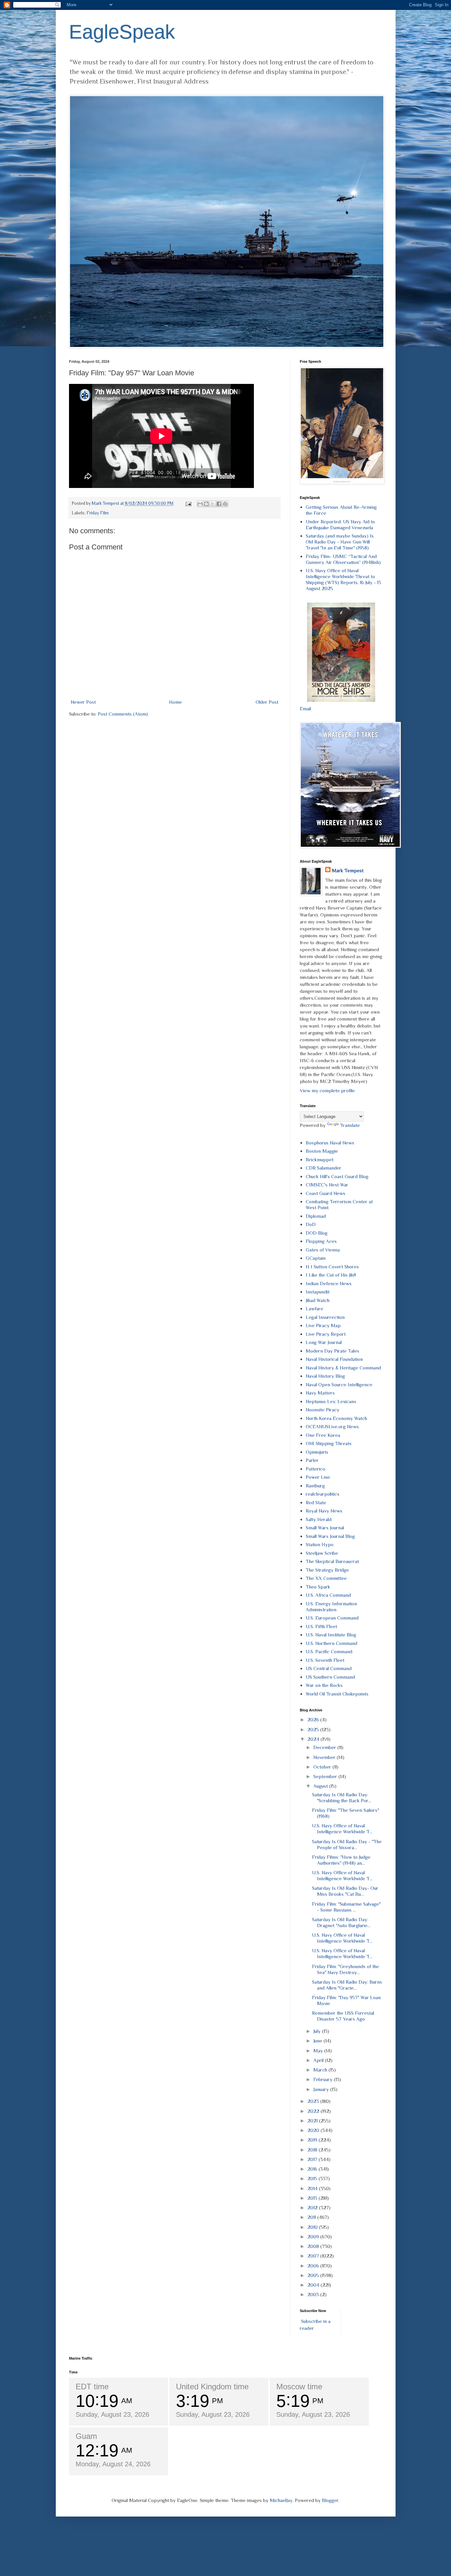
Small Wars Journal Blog (330, 1536)
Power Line (318, 1477)
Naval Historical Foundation (334, 1359)
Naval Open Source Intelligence (339, 1384)
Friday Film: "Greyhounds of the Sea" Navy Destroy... (346, 1969)
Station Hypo (320, 1544)
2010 (313, 2227)
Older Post (267, 702)
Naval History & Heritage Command (343, 1368)
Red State (316, 1502)
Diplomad (316, 1216)
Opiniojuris (317, 1452)
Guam (86, 2436)
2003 (314, 2294)
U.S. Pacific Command (329, 1651)
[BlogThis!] (206, 504)
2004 (314, 2285)
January (322, 2089)
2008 (314, 2246)
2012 (313, 2207)
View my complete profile (327, 1090)
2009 (314, 2237)
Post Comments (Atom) (123, 714)
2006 (314, 2266)
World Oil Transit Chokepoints (337, 1694)
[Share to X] (213, 504)
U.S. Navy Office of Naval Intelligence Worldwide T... (342, 1829)
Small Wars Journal (325, 1528)
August (321, 1786)
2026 (314, 1719)
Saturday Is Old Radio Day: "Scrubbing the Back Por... (342, 1797)
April (319, 2060)
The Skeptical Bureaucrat (332, 1561)
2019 (313, 2140)
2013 (313, 2198)
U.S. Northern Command (331, 1643)
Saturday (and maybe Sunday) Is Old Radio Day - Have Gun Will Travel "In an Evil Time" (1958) (340, 542)
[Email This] (200, 504)
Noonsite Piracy (323, 1410)
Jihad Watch (318, 1300)
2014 (313, 2188)
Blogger (330, 2500)
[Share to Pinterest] (225, 504)
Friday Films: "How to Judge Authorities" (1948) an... (341, 1860)
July (318, 2031)
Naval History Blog (325, 1376)
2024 (314, 1739)
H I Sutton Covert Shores (332, 1267)
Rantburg (315, 1486)
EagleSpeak (122, 32)
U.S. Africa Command (328, 1595)
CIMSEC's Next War (327, 1185)
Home (175, 702)
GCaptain (316, 1258)
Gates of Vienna (323, 1250)
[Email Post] (188, 503)
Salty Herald (319, 1519)
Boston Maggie (322, 1151)
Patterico (315, 1469)
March (321, 2070)
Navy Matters (320, 1393)
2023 (314, 2101)
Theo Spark (318, 1587)
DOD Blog (317, 1233)
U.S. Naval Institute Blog (331, 1635)
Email (305, 709)
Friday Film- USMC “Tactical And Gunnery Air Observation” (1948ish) (343, 559)
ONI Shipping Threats (329, 1443)
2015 (313, 2178)
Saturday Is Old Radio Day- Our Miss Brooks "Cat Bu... (345, 1891)
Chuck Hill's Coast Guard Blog (337, 1176)
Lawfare (314, 1308)
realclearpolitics (323, 1494)
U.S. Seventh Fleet (325, 1660)
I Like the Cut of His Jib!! (331, 1275)
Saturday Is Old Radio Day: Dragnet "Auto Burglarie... (341, 1922)
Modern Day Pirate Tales (332, 1351)
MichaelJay (281, 2500)
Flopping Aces (321, 1241)
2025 (314, 1729)
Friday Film (98, 513)
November (325, 1757)
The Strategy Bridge (327, 1570)
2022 (314, 2111)
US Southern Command (330, 1677)
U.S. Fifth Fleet (321, 1626)
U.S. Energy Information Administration (331, 1606)
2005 (314, 2275)
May (319, 2051)
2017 (313, 2159)
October (323, 1767)
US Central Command (329, 1668)
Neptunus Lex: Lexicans (331, 1401)
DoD (311, 1224)
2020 (314, 2130)
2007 (314, 2256)
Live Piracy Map (323, 1325)
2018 (313, 2150)
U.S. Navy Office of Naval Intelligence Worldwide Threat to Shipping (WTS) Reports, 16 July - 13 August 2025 (343, 579)
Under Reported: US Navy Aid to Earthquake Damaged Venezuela (340, 524)
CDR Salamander (324, 1168)
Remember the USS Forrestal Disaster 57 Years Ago (343, 2016)
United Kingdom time (212, 2387)
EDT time (92, 2387)
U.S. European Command (332, 1618)
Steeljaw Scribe (322, 1553)
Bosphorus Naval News (330, 1143)
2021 (313, 2121)
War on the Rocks (324, 1685)
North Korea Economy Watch (336, 1418)
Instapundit (318, 1292)
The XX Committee (326, 1578)
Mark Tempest (348, 870)
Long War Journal (324, 1342)
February (324, 2079)
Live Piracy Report (326, 1334)
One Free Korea (323, 1435)
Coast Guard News (326, 1193)
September (326, 1776)
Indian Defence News (329, 1283)
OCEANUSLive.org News (332, 1426)
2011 (312, 2217)
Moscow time (299, 2387)
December (325, 1747)
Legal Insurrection (325, 1317)
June (318, 2041)
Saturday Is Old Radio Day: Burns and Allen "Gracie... (347, 1985)
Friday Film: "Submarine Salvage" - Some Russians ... (346, 1907)
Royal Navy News (324, 1511)
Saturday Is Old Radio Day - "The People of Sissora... (347, 1844)
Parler (312, 1460)
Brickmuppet (320, 1159)
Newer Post (83, 702)
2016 (313, 2169)
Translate (350, 1125)
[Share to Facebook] (219, 504)
